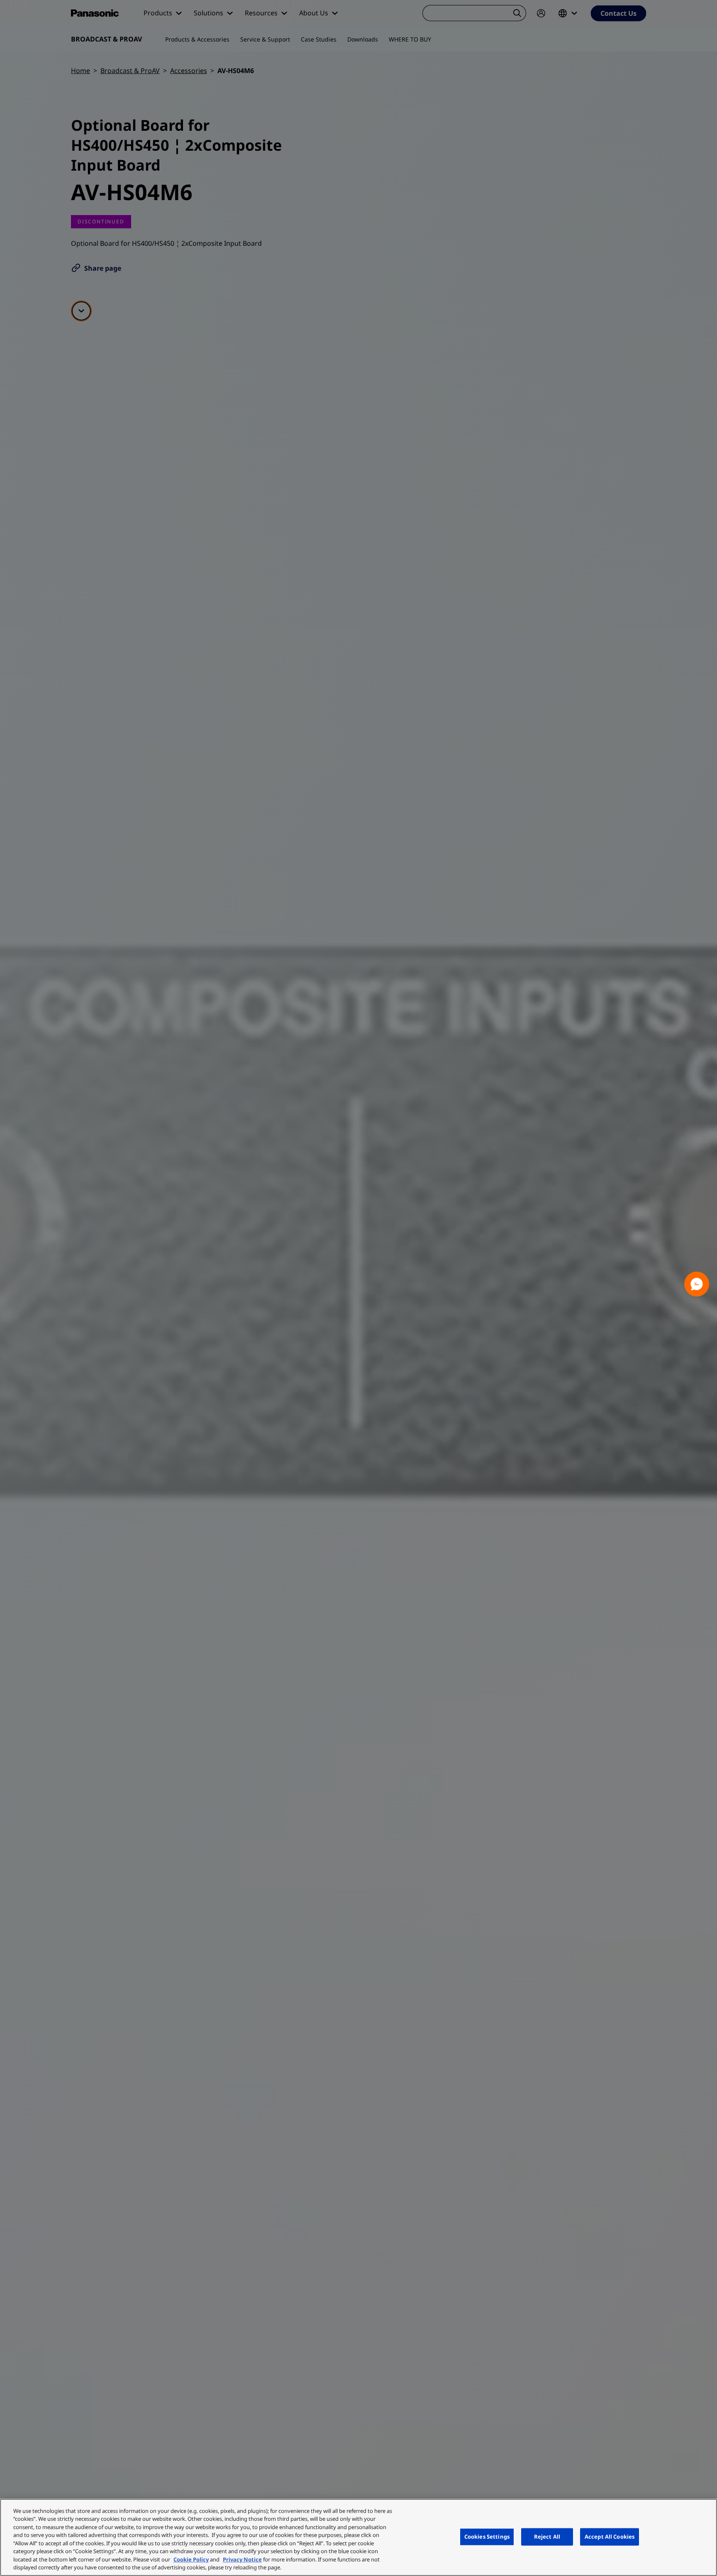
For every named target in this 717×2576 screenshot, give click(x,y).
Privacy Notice (242, 2559)
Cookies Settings (487, 2537)
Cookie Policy (191, 2559)
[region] (358, 2537)
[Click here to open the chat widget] (697, 1284)
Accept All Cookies (610, 2537)
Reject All (547, 2537)
